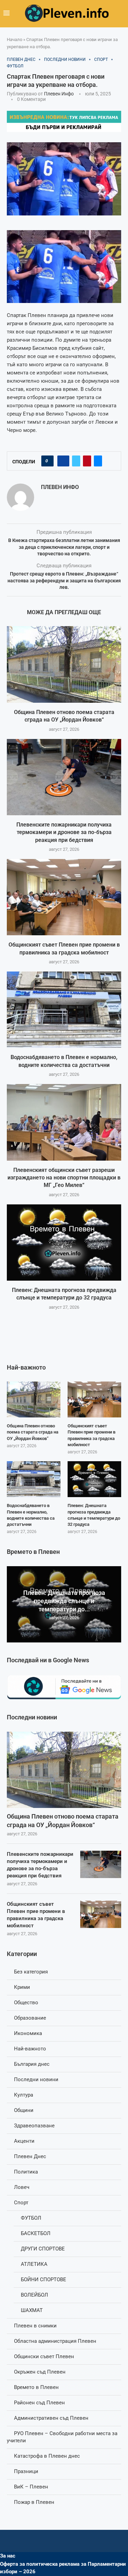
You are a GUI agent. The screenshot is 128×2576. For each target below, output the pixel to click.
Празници (26, 2471)
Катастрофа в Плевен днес (47, 2456)
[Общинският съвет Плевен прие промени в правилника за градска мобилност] (64, 897)
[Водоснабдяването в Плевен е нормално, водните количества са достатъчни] (64, 1010)
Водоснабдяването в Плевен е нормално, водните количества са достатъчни (31, 1515)
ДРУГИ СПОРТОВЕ (43, 2249)
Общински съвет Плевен (44, 2356)
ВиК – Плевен (31, 2487)
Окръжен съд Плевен (40, 2372)
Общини (24, 2110)
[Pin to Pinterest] (87, 461)
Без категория (31, 1972)
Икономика (28, 2033)
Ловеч (22, 2187)
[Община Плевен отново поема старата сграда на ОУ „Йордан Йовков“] (64, 664)
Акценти (24, 2141)
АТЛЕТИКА (34, 2264)
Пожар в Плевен (34, 2502)
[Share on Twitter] (76, 461)
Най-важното (30, 2049)
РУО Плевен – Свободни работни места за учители (62, 2437)
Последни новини (36, 2079)
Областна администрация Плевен (55, 2341)
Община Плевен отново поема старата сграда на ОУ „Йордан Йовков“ (63, 1821)
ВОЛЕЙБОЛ (34, 2295)
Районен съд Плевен (39, 2403)
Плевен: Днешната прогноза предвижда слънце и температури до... (64, 1601)
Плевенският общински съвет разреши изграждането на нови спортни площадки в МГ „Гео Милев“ (64, 1178)
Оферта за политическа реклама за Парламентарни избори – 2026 (63, 2568)
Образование (30, 2018)
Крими (22, 1987)
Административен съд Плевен (51, 2418)
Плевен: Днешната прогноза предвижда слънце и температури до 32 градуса (94, 1515)
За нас (8, 2556)
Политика (26, 2172)
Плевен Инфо (59, 94)
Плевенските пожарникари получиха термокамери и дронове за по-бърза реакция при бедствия (64, 832)
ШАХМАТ (32, 2310)
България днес (32, 2064)
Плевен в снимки (35, 2326)
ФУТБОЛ (31, 2218)
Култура (24, 2095)
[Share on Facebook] (63, 461)
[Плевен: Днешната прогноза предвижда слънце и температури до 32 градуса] (64, 1243)
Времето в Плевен (36, 2387)
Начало (15, 39)
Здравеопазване (34, 2126)
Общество (26, 2003)
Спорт (21, 2203)
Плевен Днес (30, 2156)
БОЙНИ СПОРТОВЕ (44, 2280)
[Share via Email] (98, 461)
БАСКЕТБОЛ (36, 2233)
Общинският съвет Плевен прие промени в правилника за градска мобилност (36, 1915)
